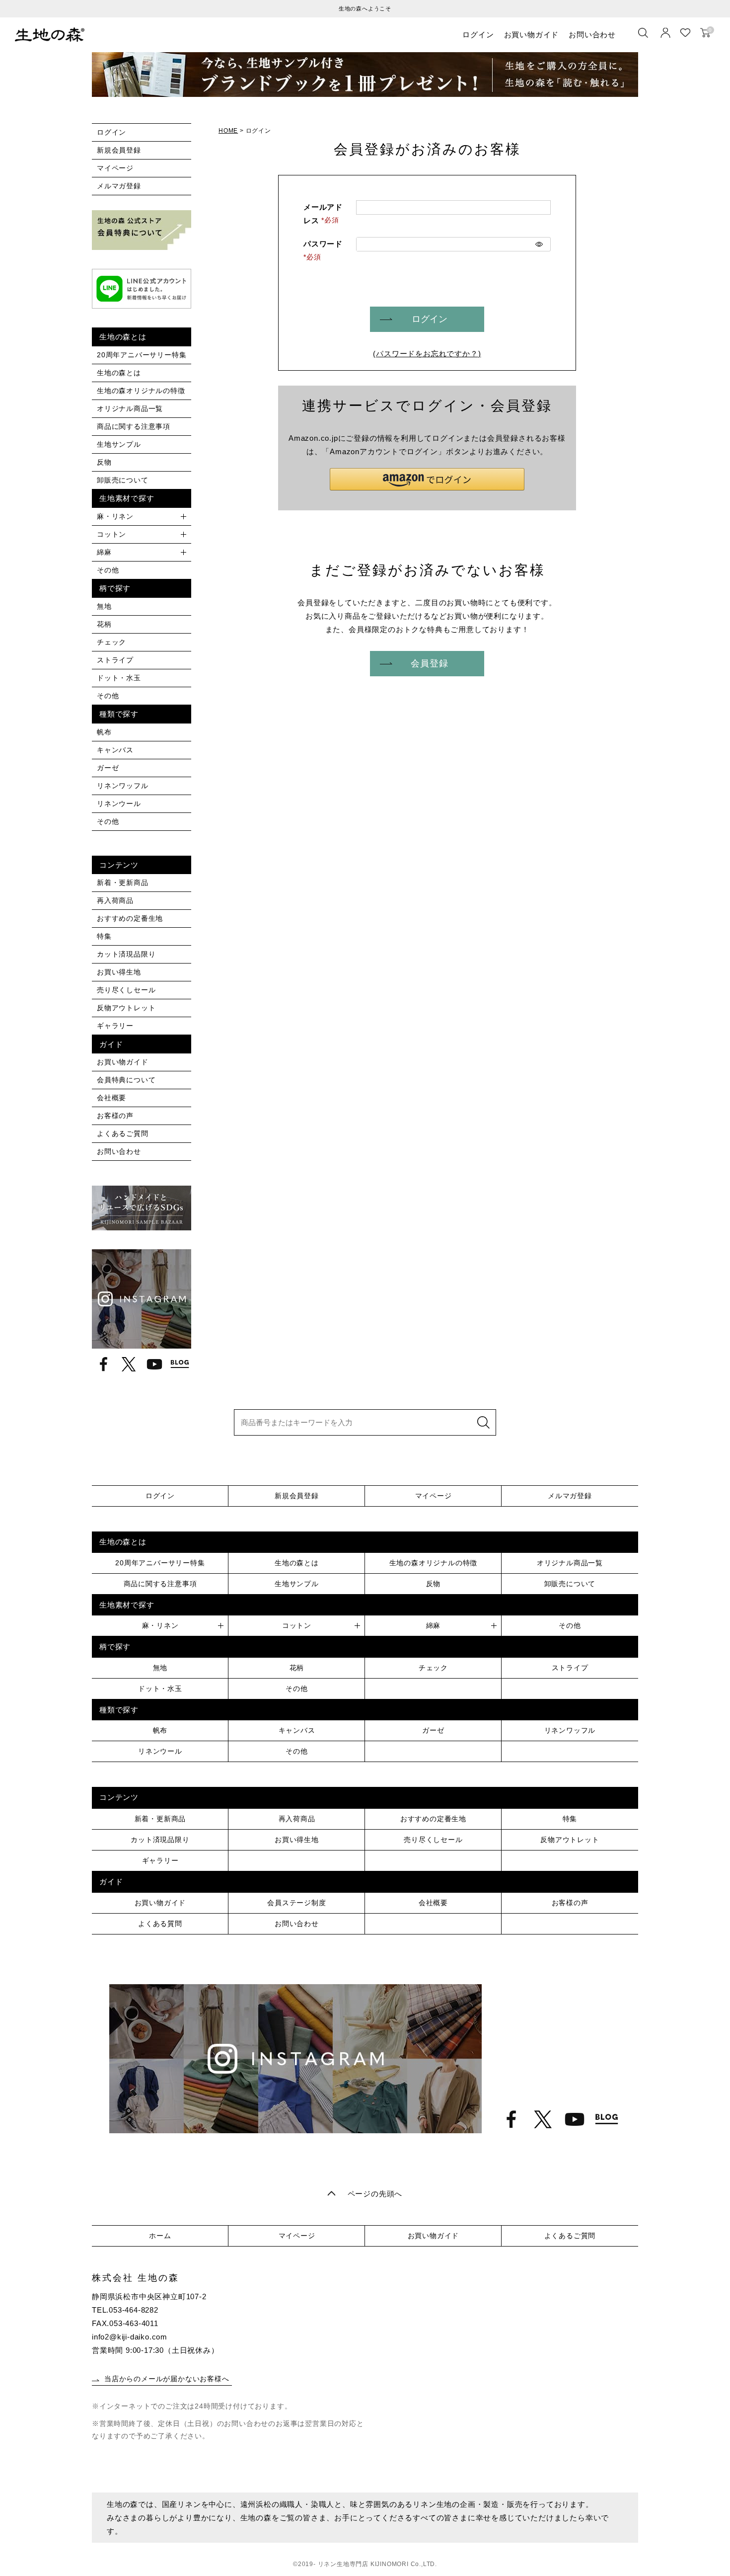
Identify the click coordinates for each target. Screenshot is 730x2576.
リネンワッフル (123, 786)
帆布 (104, 732)
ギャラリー (115, 1026)
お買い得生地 (119, 972)
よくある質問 (160, 1924)
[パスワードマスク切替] (539, 244)
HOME (228, 131)
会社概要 (111, 1098)
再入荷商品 (115, 900)
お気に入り (685, 33)
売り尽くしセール (126, 990)
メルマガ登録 (119, 186)
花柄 (104, 624)
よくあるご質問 (123, 1133)
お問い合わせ (592, 35)
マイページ (115, 168)
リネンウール (119, 804)
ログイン (478, 35)
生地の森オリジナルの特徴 (141, 391)
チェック (111, 642)
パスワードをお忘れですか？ (427, 354)
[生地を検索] (643, 33)
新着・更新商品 (123, 883)
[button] (427, 479)
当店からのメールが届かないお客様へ (167, 2379)
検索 (483, 1422)
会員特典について (126, 1080)
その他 (108, 570)
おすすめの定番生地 (130, 918)
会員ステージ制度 (296, 1903)
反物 (104, 462)
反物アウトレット (126, 1008)
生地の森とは (119, 373)
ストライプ (115, 660)
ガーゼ (108, 768)
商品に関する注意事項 (134, 426)
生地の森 (50, 35)
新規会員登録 (119, 150)
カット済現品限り (126, 954)
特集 (104, 936)
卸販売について (123, 480)
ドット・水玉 (119, 678)
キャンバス (115, 750)
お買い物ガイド (532, 35)
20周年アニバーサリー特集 (142, 355)
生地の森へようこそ (365, 8)
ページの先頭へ (375, 2194)
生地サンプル (119, 444)
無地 (104, 606)
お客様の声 (115, 1116)
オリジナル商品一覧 (130, 408)
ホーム (160, 2236)
